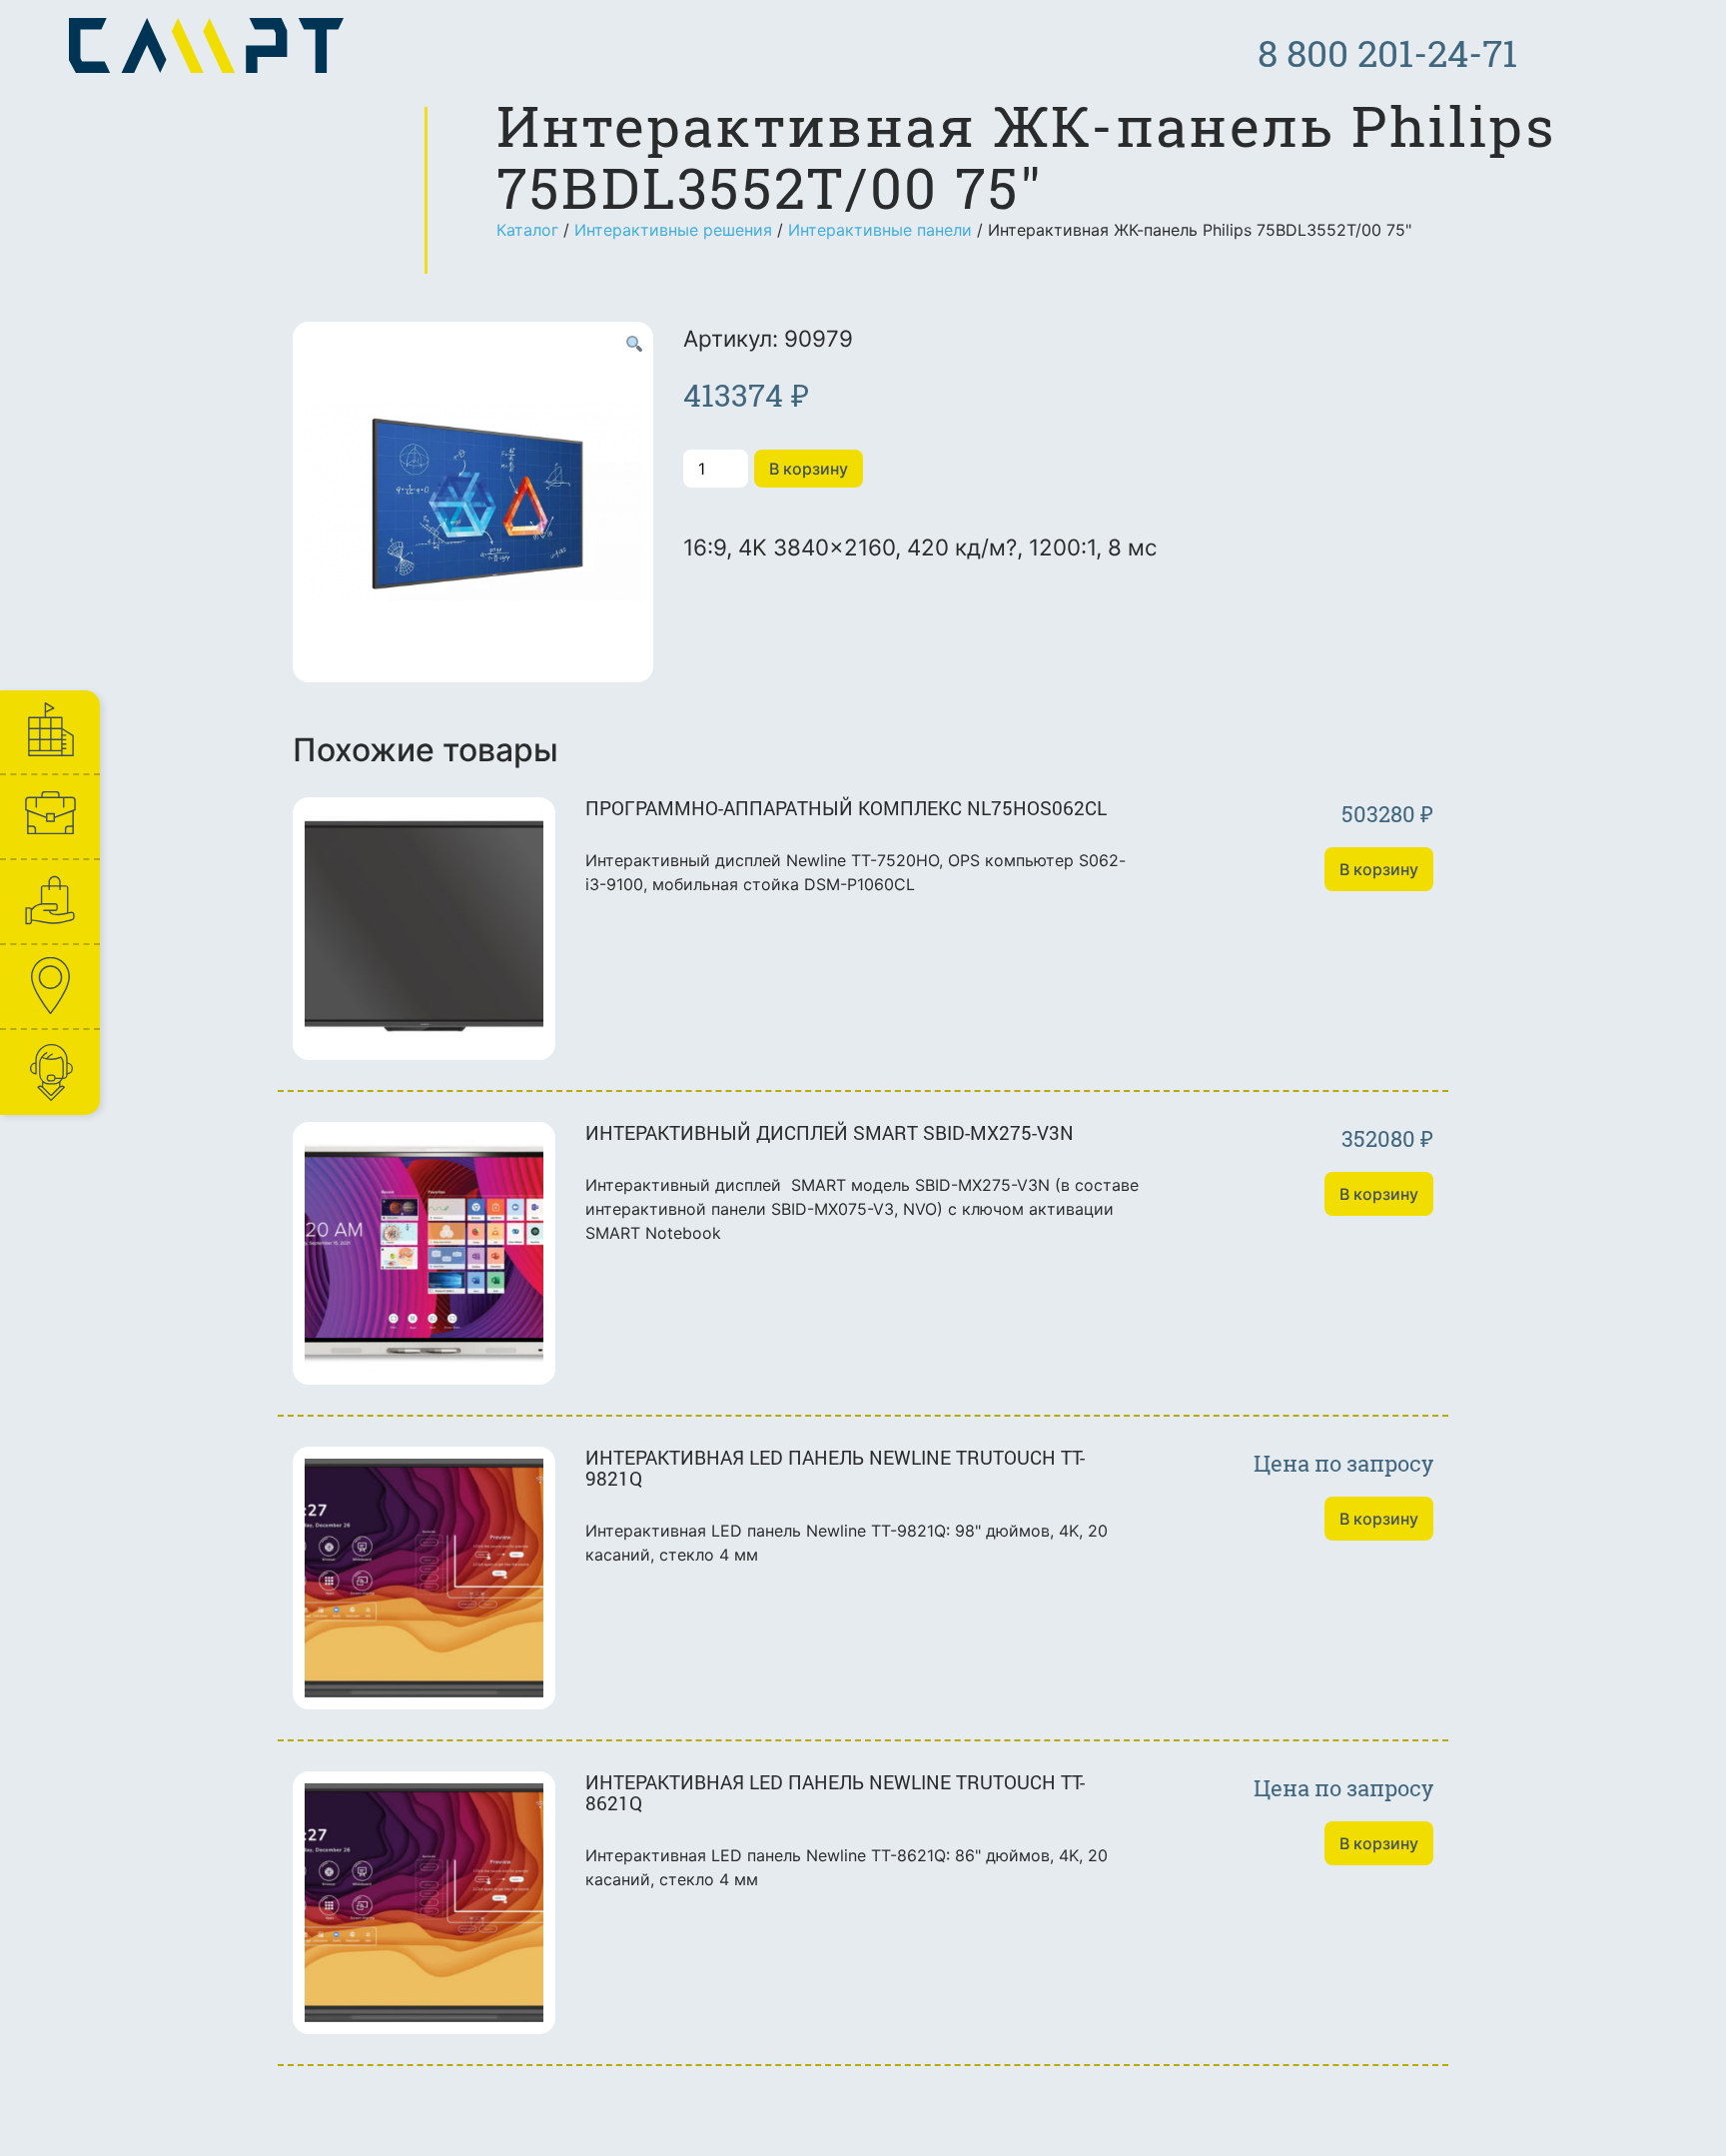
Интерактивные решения (673, 230)
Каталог (527, 230)
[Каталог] (49, 902)
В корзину (809, 469)
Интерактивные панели (880, 230)
